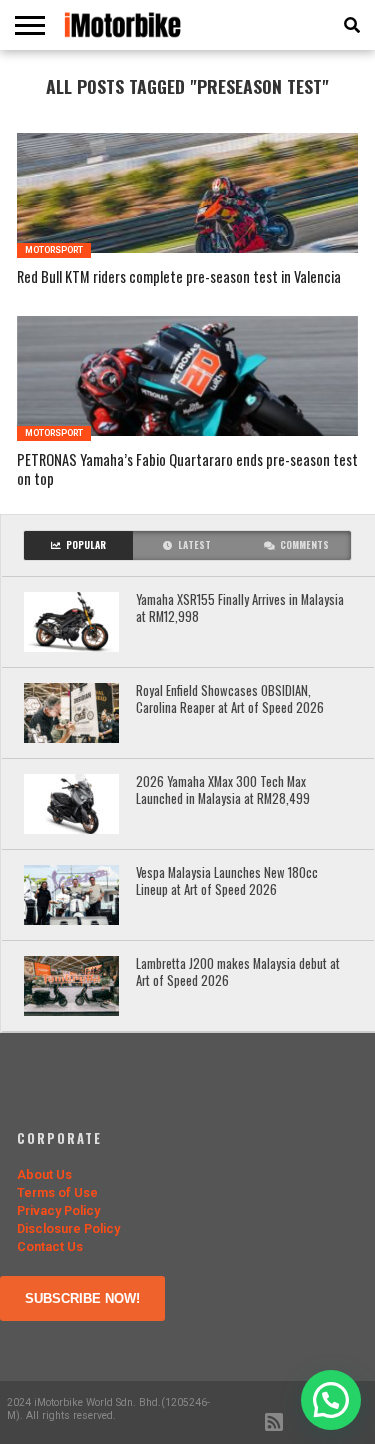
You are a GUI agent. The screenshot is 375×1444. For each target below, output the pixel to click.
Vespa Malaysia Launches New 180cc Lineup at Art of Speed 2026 (227, 881)
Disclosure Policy (68, 1228)
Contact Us (50, 1246)
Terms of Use (57, 1192)
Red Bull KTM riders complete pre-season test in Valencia (179, 277)
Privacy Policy (58, 1210)
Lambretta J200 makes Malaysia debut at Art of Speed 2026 (238, 972)
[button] (331, 1400)
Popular (86, 545)
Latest (194, 545)
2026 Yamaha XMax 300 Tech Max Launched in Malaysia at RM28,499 (223, 790)
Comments (304, 545)
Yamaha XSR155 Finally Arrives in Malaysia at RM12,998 (240, 608)
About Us (44, 1174)
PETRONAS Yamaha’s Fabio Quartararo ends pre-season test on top (187, 469)
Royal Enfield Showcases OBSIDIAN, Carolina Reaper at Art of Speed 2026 (230, 699)
